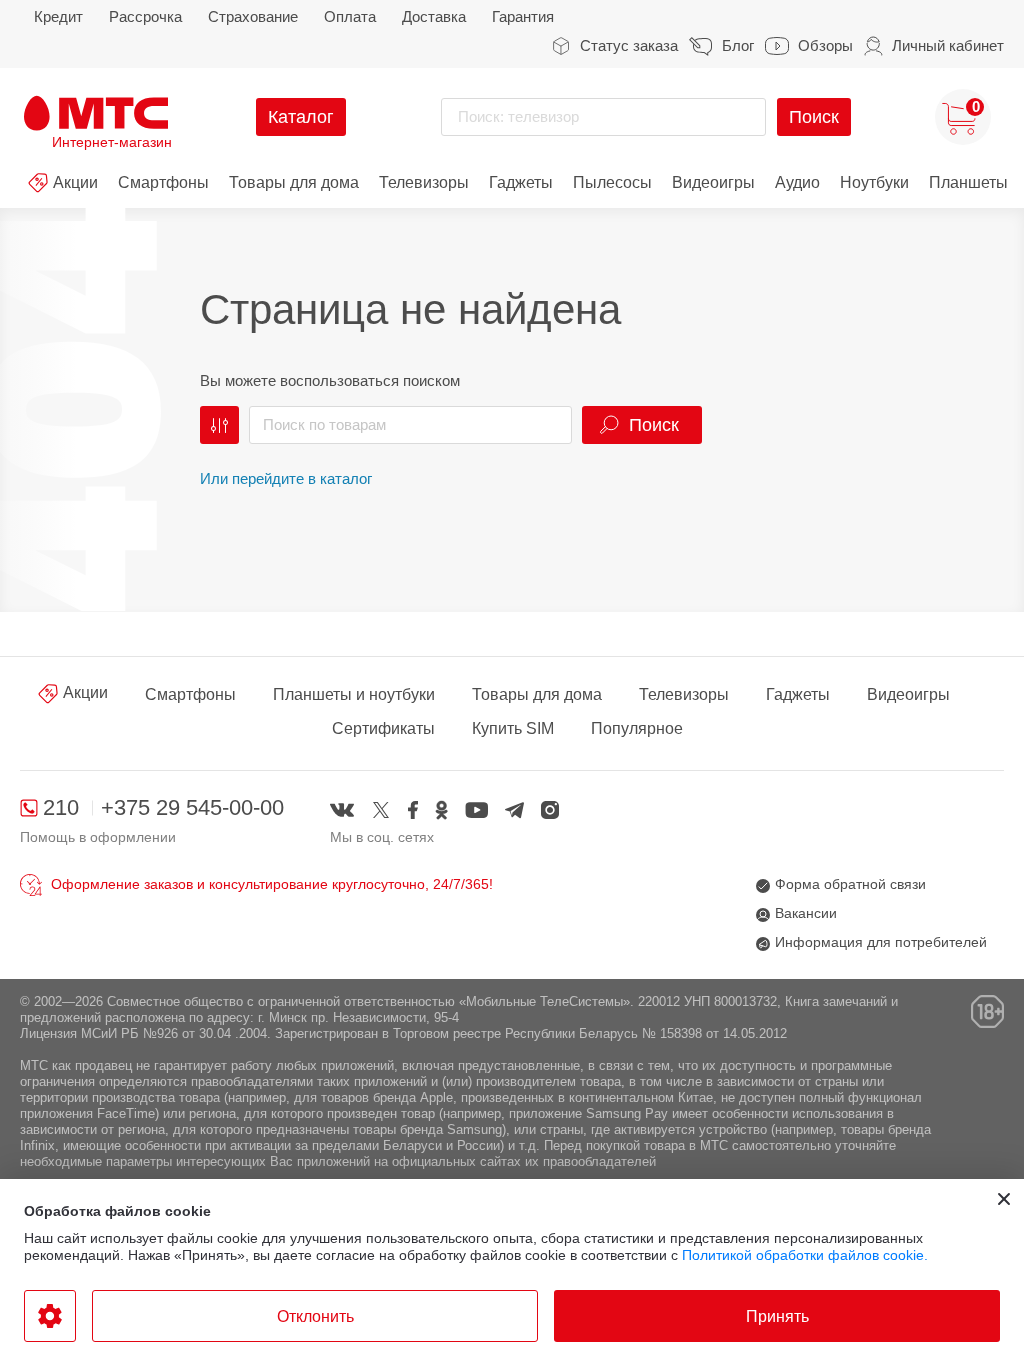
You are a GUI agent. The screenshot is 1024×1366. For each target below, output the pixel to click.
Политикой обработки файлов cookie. (805, 1255)
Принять (777, 1316)
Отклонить (315, 1316)
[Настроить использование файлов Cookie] (50, 1316)
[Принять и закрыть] (1004, 1199)
